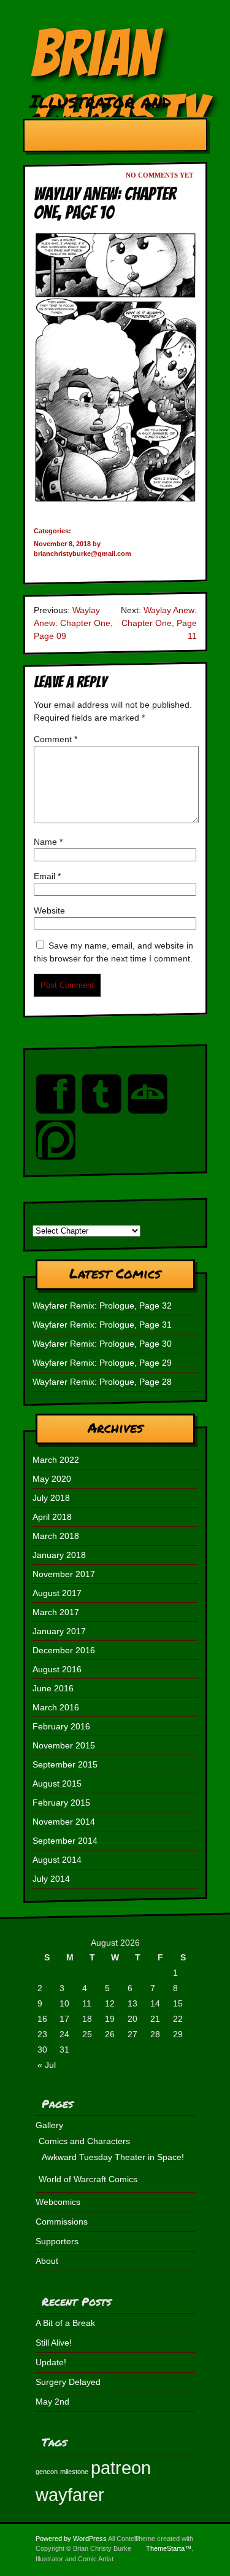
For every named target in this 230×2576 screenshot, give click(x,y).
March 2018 (56, 1536)
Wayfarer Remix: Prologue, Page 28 (102, 1382)
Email (47, 876)
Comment (56, 739)
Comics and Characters (84, 2141)
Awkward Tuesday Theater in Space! (113, 2157)
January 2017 (59, 1631)
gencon (47, 2472)
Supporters (57, 2241)
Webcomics (58, 2202)
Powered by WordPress (71, 2539)
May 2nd (52, 2402)
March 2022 (56, 1460)
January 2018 (59, 1555)
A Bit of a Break (65, 2323)
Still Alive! (54, 2343)
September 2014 (65, 1841)
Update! (51, 2362)
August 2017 (57, 1593)
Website (49, 910)
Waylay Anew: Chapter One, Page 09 (73, 623)
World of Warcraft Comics (88, 2179)
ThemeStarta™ (169, 2548)
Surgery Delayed (68, 2382)
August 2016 (57, 1669)
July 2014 (51, 1879)
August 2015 (57, 1783)
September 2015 (65, 1764)
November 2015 (64, 1745)
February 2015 (61, 1803)
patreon (121, 2468)
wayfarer (70, 2495)
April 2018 (52, 1517)
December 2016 (64, 1650)
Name (48, 842)
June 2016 (53, 1688)
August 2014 (57, 1860)
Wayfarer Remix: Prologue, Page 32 (102, 1306)
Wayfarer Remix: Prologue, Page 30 (102, 1344)
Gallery (49, 2125)
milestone (74, 2472)
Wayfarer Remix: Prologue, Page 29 (102, 1363)
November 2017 (64, 1574)
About (47, 2261)
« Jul (47, 2065)
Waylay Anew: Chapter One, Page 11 (159, 623)
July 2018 (51, 1498)
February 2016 (61, 1726)
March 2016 (56, 1707)
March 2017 (56, 1612)
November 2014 (64, 1822)
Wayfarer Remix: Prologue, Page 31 (102, 1325)
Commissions (62, 2222)
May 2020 (52, 1479)
